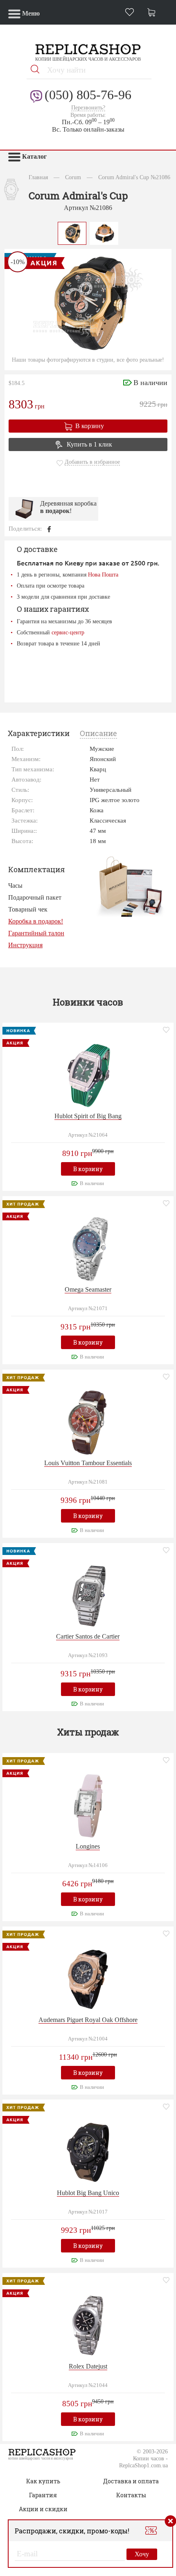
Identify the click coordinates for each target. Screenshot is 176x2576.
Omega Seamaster (88, 1289)
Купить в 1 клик (89, 444)
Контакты (131, 2495)
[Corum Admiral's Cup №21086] (72, 232)
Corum (73, 177)
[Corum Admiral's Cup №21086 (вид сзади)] (104, 232)
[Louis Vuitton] (88, 1421)
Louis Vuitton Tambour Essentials (88, 1463)
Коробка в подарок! (36, 921)
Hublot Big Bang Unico (88, 2193)
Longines (88, 1846)
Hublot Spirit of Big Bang (88, 1116)
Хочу (142, 2554)
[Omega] (88, 1248)
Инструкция (25, 945)
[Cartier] (88, 1595)
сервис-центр (68, 632)
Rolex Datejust (88, 2366)
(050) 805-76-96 (88, 95)
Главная (38, 177)
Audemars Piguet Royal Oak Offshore (88, 2020)
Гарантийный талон (36, 933)
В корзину (90, 426)
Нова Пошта (103, 574)
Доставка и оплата (131, 2481)
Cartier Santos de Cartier (88, 1636)
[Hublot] (88, 1075)
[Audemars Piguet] (88, 1978)
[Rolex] (88, 2325)
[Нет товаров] (153, 13)
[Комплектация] (130, 886)
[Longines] (88, 1805)
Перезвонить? (88, 108)
